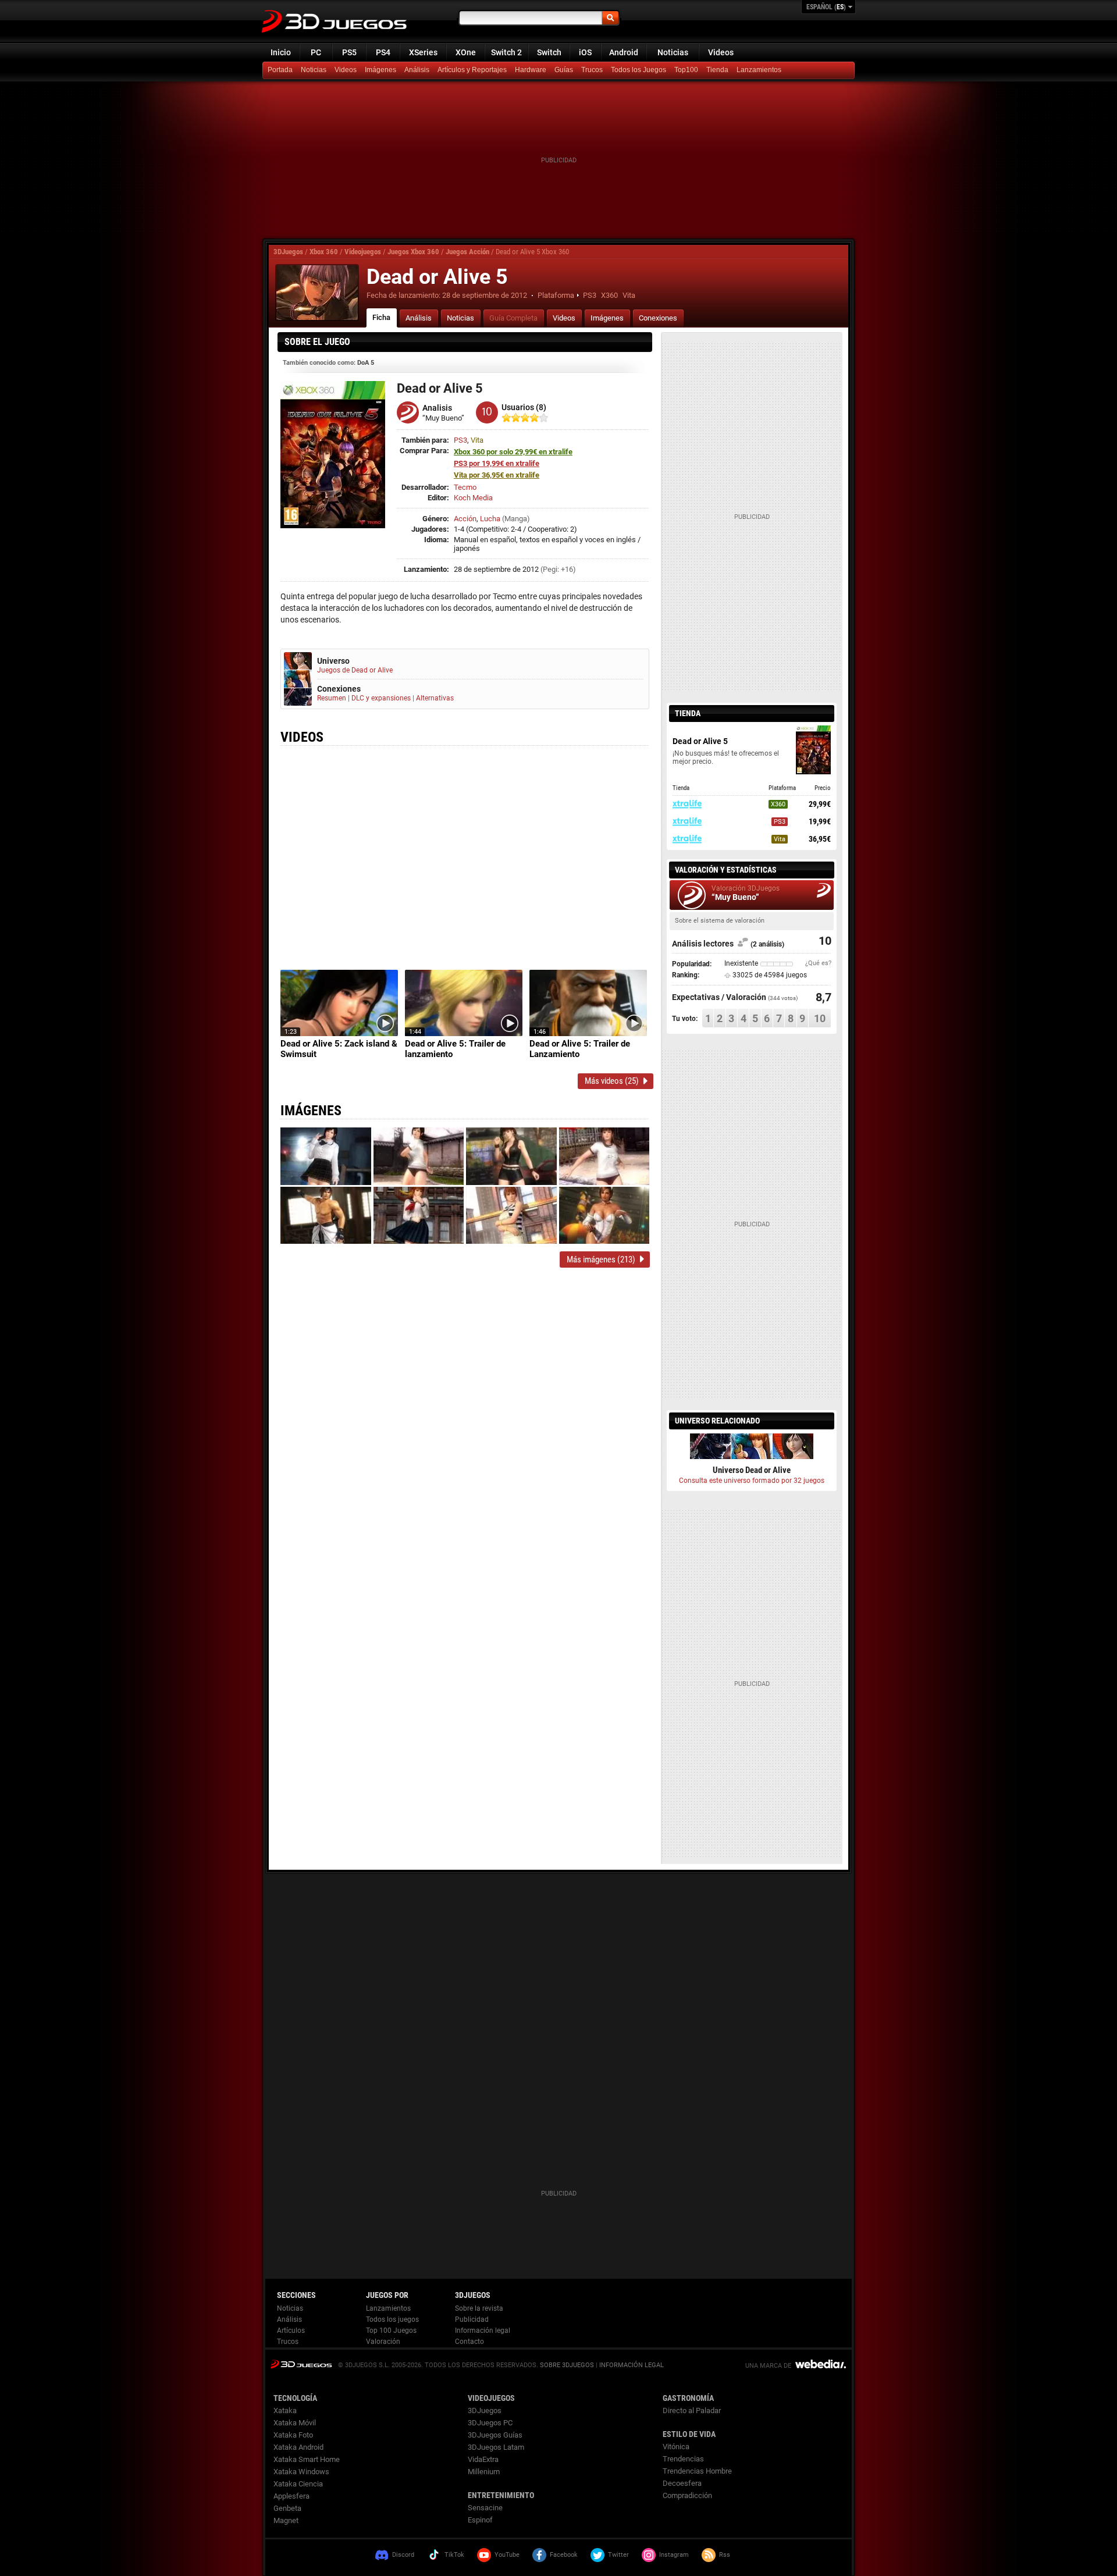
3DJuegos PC (490, 2423)
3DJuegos (288, 252)
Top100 (686, 70)
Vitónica (676, 2447)
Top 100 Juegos (391, 2331)
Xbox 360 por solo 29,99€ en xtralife (513, 452)
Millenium (484, 2472)
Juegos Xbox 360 (413, 252)
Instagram (674, 2555)
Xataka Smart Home (307, 2459)
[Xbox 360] (718, 70)
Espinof (480, 2520)
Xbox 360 (324, 252)
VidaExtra (483, 2459)
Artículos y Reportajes (472, 70)
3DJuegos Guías (495, 2435)
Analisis (437, 408)
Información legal (483, 2331)
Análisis (417, 70)
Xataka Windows (301, 2472)
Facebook (564, 2555)
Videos (721, 52)
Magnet (286, 2520)
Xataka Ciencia (298, 2484)
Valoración (383, 2342)
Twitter (618, 2555)
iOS (585, 52)
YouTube (507, 2555)
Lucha (490, 519)
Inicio (281, 52)
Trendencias (683, 2459)
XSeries (423, 52)
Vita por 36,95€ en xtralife (497, 475)
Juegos (301, 2364)
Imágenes (380, 70)
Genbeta (287, 2508)
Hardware (531, 70)
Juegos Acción (467, 252)
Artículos (291, 2331)
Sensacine (485, 2508)
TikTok (454, 2555)
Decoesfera (682, 2483)
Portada (280, 70)
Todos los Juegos (638, 70)
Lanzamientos (759, 70)
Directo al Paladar (692, 2410)
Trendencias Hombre (697, 2471)
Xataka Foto (293, 2435)
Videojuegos (363, 252)
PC (316, 52)
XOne (466, 52)
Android (624, 52)
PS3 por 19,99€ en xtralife (497, 463)
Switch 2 (506, 52)
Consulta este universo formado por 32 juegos (752, 1481)
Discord (403, 2555)
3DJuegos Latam (496, 2447)
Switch (549, 52)
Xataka (285, 2410)
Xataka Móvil (295, 2423)
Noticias (673, 52)
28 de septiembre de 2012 (485, 295)
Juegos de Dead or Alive (355, 670)
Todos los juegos (392, 2319)
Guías (564, 70)
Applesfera (291, 2496)
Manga (516, 519)
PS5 (349, 52)
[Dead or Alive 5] (317, 293)
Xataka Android (298, 2447)
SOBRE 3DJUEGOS (567, 2365)
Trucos (592, 70)
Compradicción (687, 2495)
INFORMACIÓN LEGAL (632, 2365)
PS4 (383, 52)
